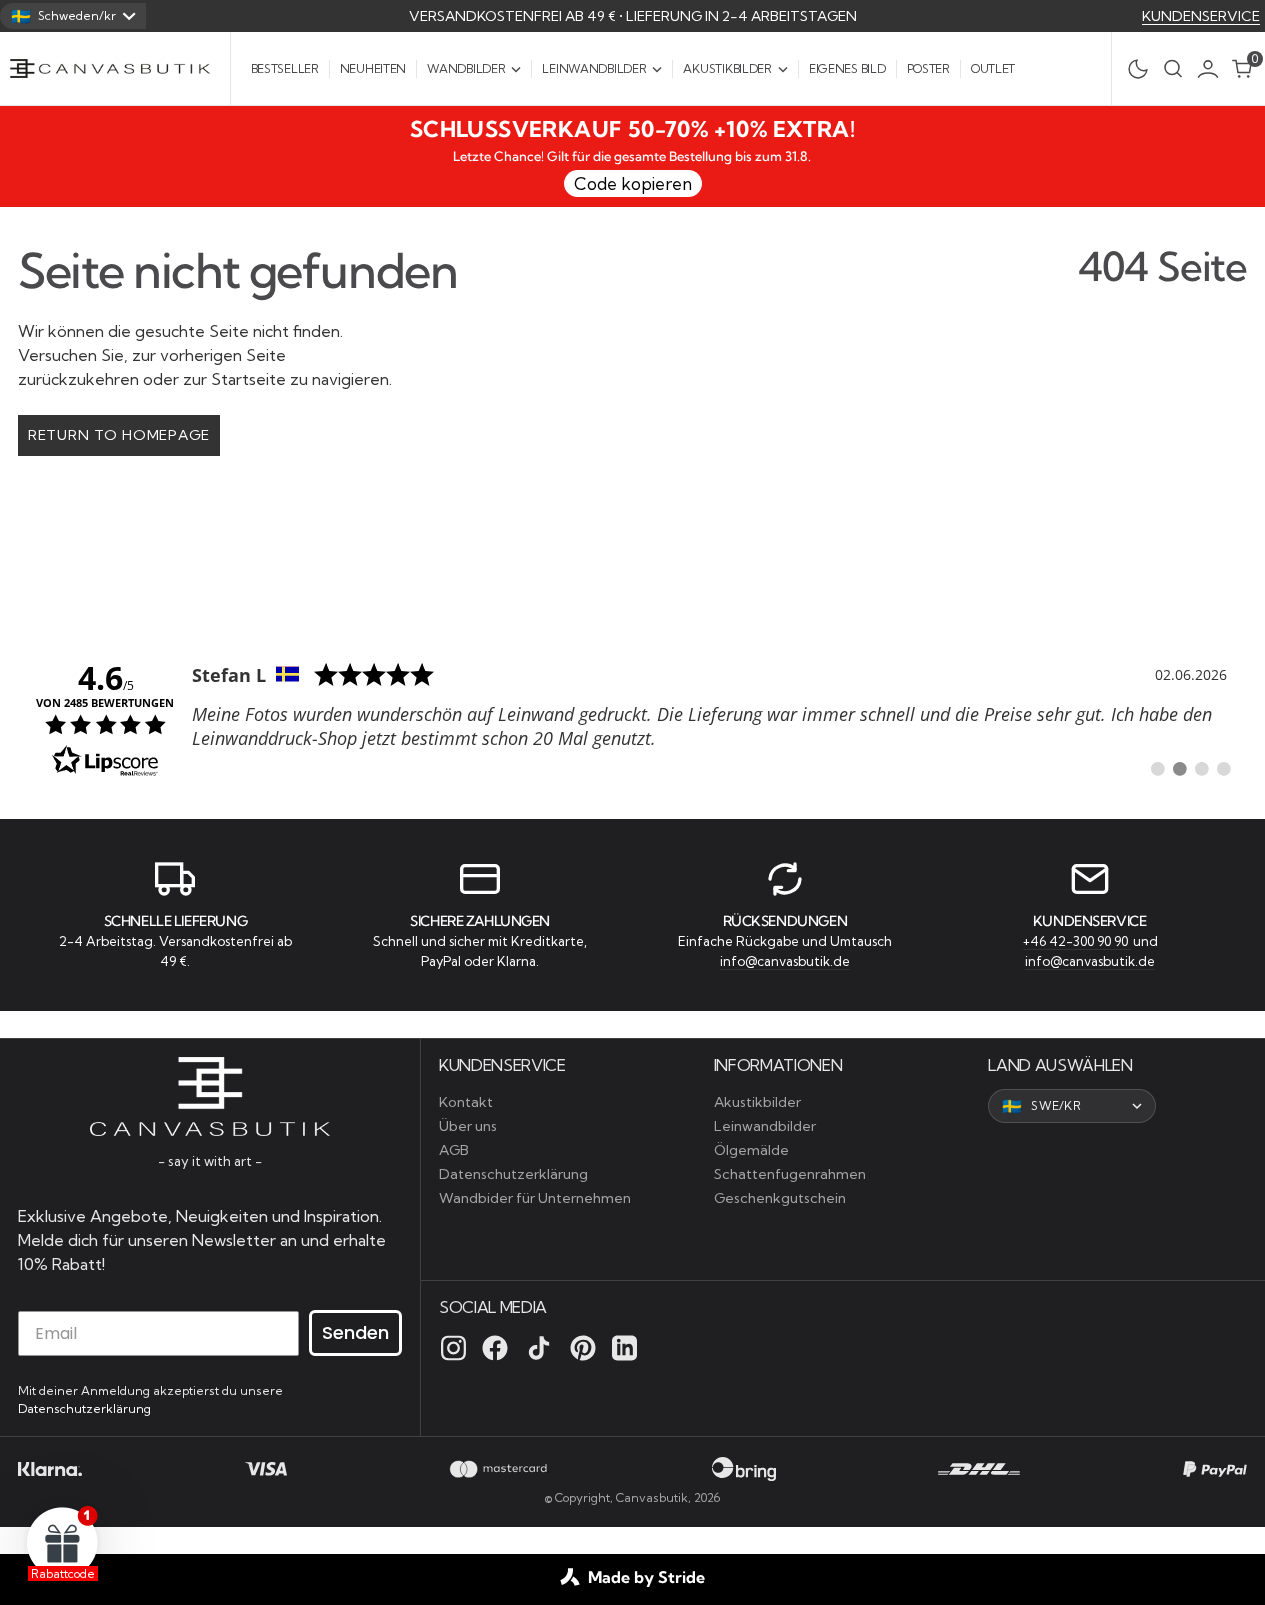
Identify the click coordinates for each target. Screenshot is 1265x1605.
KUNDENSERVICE (1201, 16)
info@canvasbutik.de (785, 961)
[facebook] (495, 1348)
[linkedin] (624, 1348)
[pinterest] (583, 1348)
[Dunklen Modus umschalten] (1132, 69)
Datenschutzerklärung (84, 1408)
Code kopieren (633, 183)
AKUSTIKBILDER (727, 68)
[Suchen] (1173, 68)
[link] (632, 718)
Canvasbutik (652, 1497)
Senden (355, 1332)
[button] (1213, 69)
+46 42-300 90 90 (1077, 941)
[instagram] (453, 1348)
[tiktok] (539, 1348)
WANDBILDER (466, 68)
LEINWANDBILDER (594, 68)
